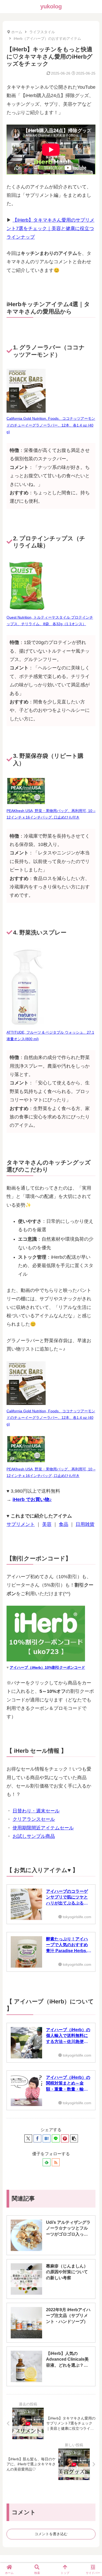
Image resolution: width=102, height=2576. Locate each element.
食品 (64, 1524)
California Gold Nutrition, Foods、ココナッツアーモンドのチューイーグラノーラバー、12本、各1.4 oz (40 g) (51, 425)
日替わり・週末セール (36, 1811)
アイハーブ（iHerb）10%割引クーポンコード (47, 1667)
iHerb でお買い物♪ (32, 1499)
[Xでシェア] (28, 2138)
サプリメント (21, 1524)
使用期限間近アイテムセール (43, 1828)
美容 (47, 1524)
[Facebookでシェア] (37, 2138)
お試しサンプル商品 (34, 1836)
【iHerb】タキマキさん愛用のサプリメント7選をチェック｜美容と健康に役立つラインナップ (50, 229)
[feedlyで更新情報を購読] (47, 2162)
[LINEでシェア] (56, 2138)
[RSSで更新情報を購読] (56, 2162)
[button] (74, 2138)
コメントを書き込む (51, 2534)
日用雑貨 (85, 1524)
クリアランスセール (34, 1819)
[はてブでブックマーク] (47, 2138)
